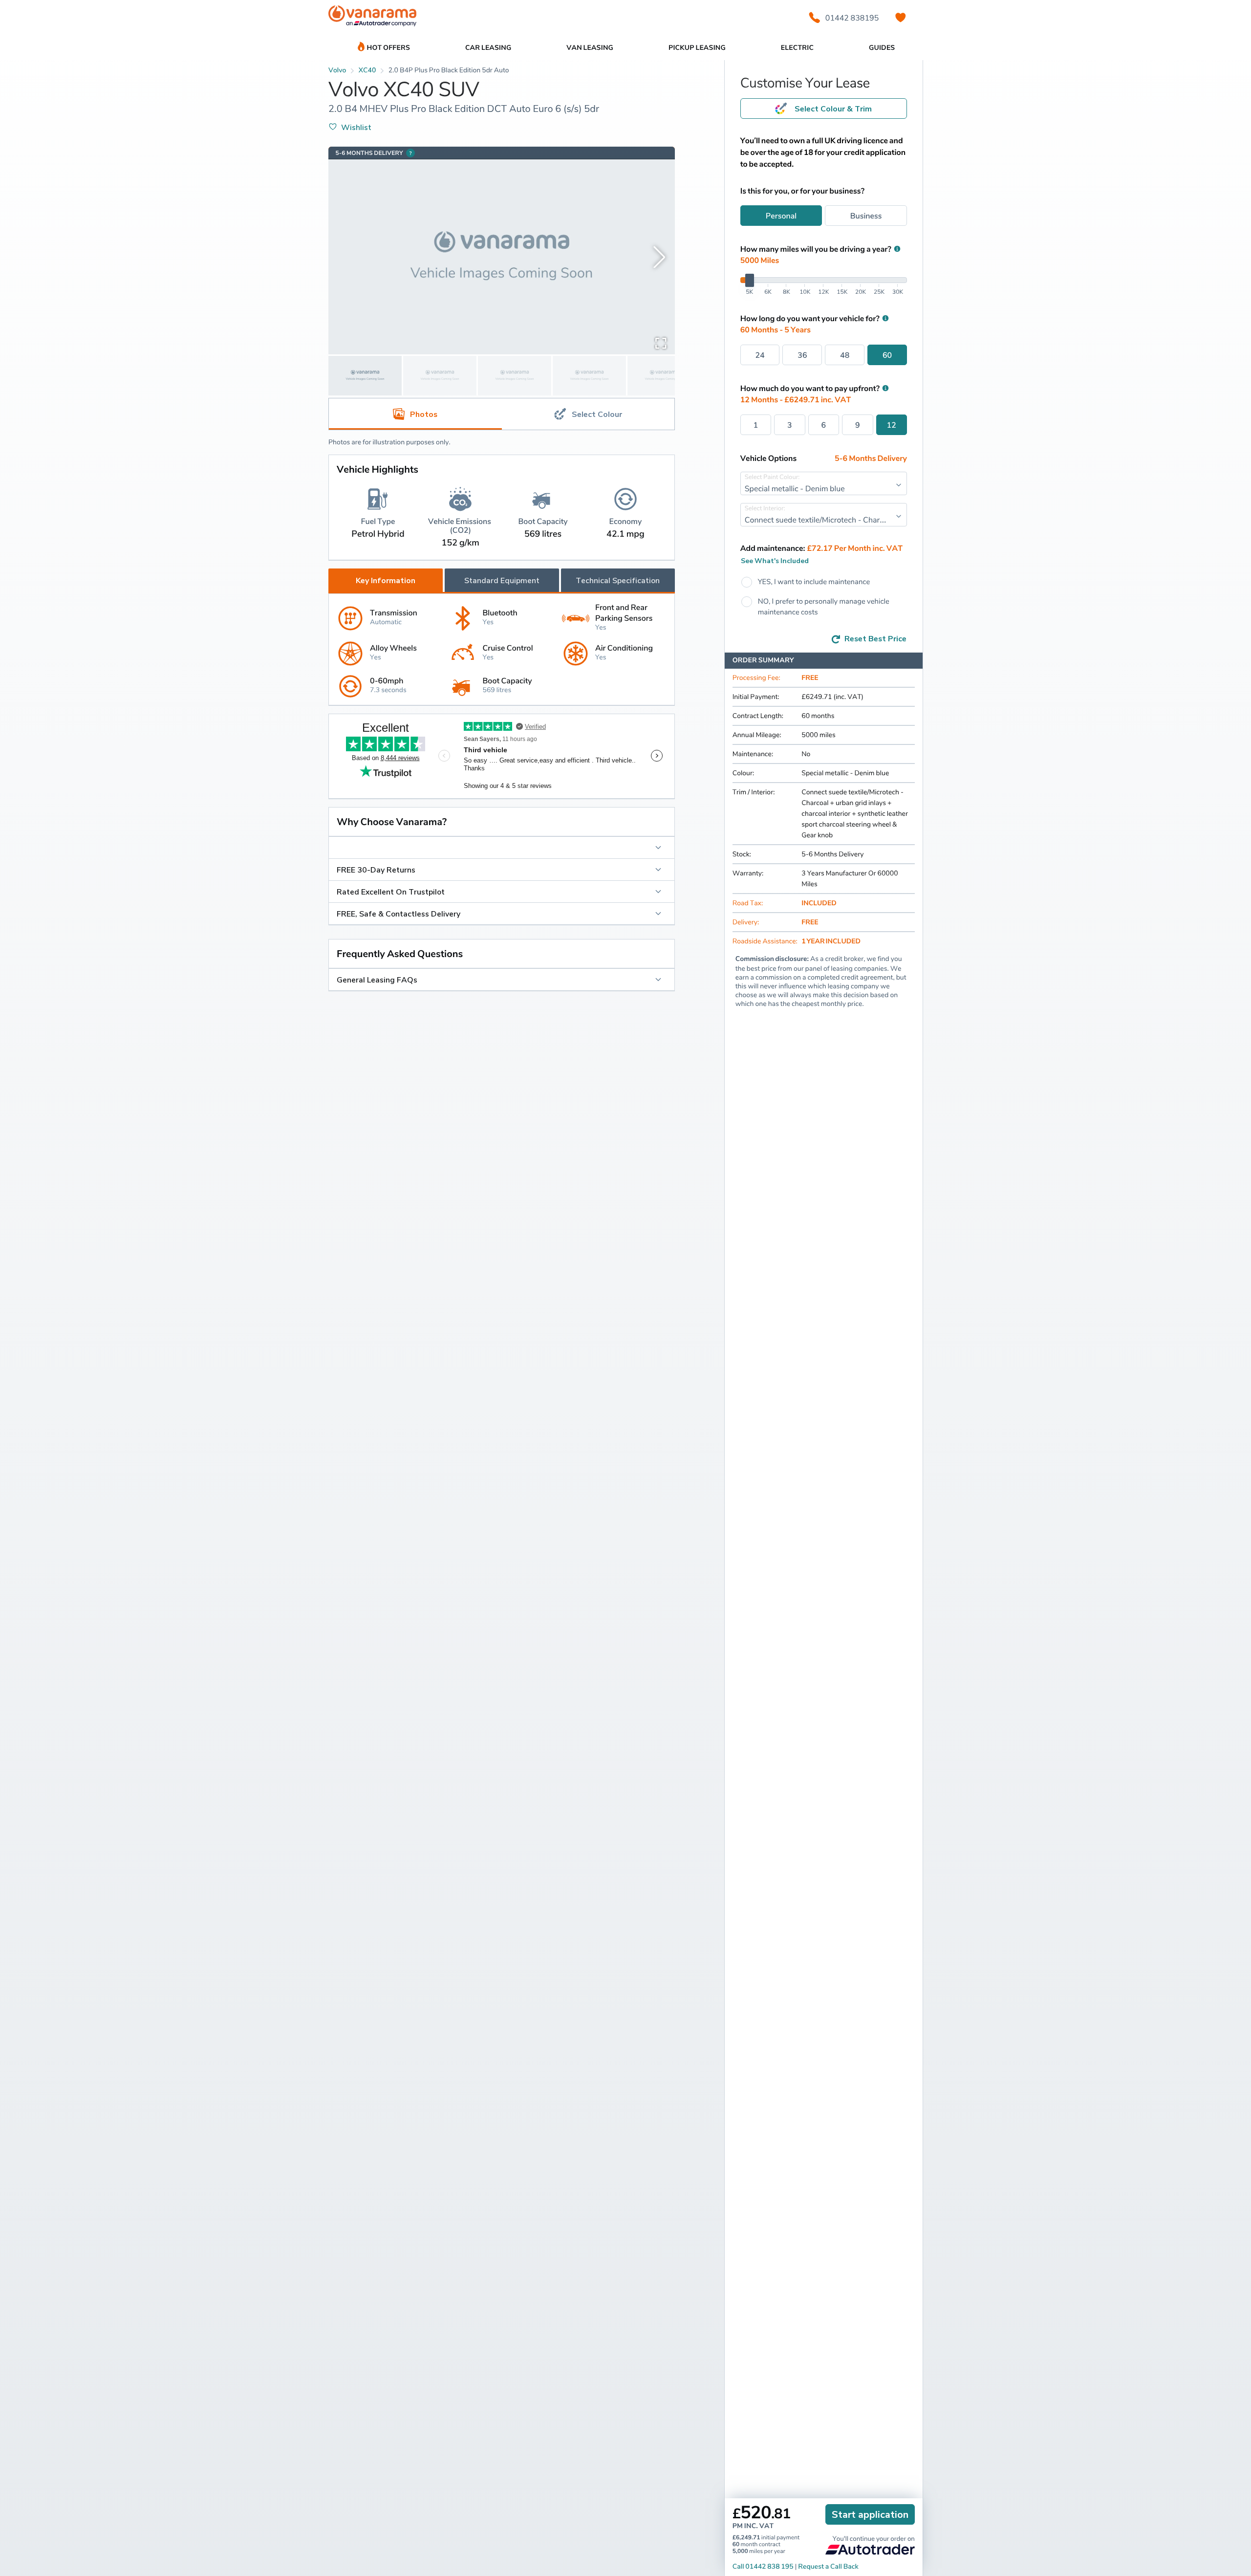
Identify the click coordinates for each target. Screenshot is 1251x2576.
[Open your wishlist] (901, 18)
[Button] (502, 848)
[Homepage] (372, 18)
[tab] (588, 414)
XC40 (367, 70)
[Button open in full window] (661, 343)
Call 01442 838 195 (763, 2566)
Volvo (337, 70)
